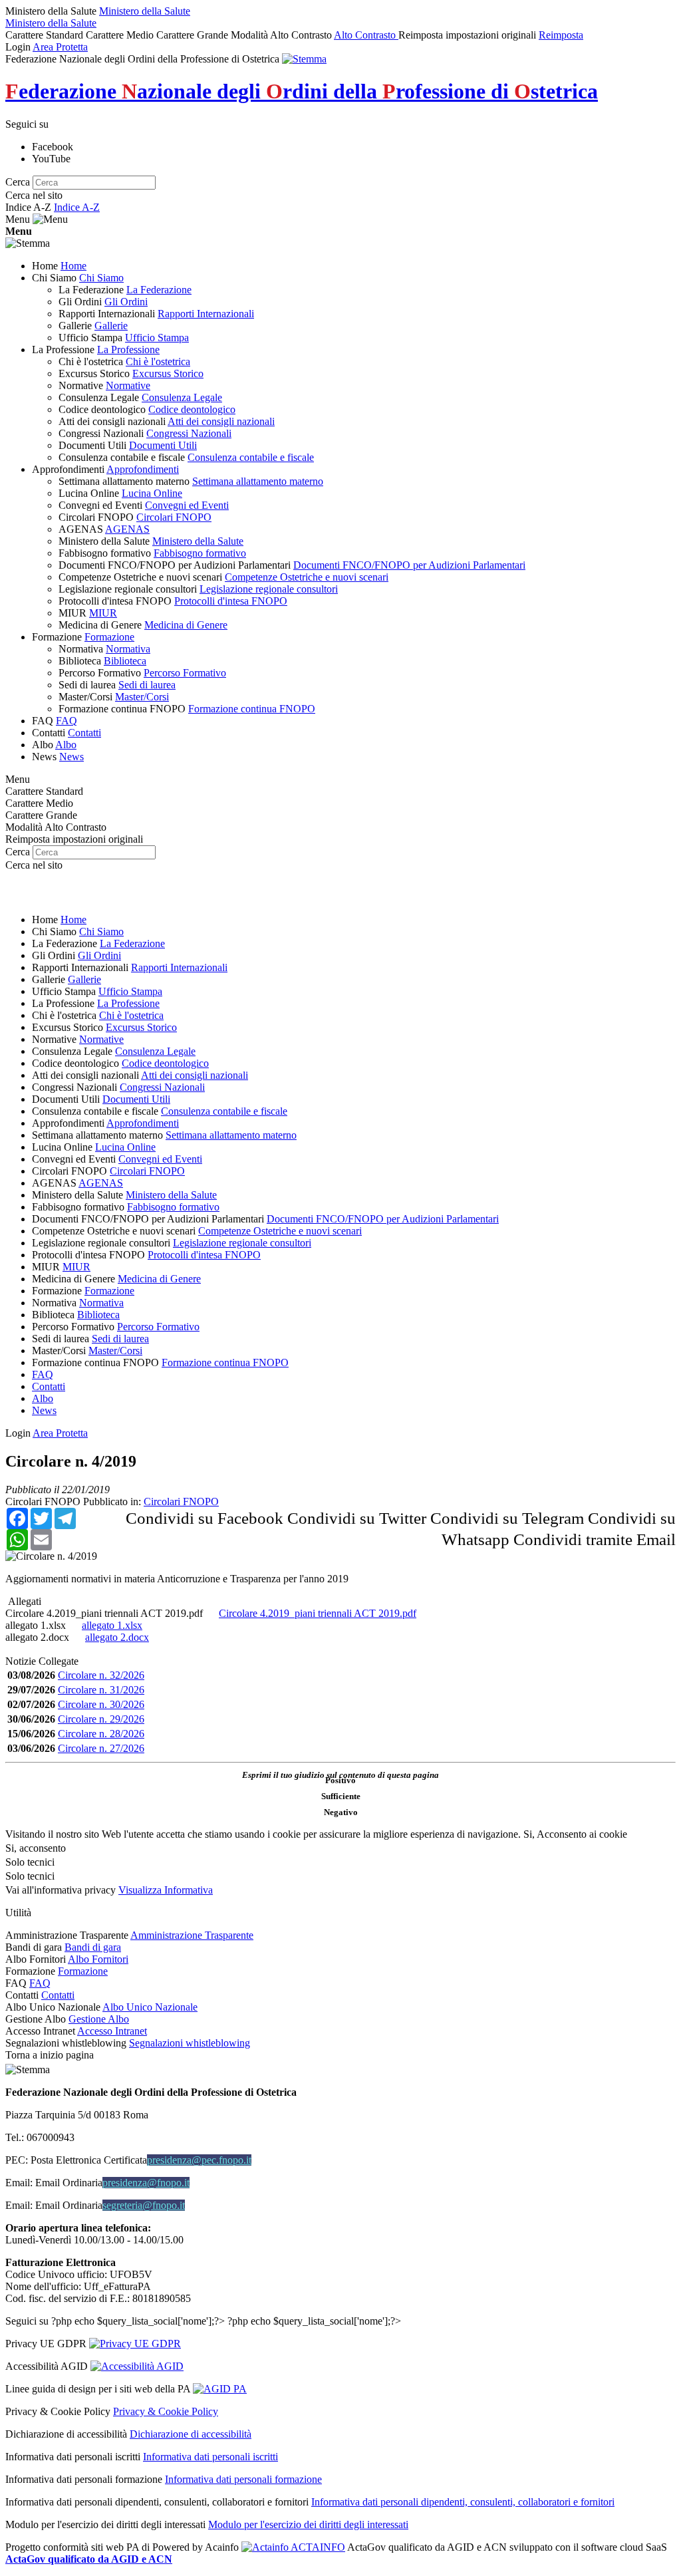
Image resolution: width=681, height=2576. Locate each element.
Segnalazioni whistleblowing (190, 2043)
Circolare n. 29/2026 (101, 1719)
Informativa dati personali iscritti (210, 2457)
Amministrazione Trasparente (192, 1935)
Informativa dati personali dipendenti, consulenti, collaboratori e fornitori (463, 2502)
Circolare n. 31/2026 (101, 1690)
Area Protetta (60, 47)
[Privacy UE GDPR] (135, 2344)
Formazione (83, 1971)
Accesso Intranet (112, 2031)
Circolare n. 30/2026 (101, 1704)
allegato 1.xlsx (36, 1625)
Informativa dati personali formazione (243, 2479)
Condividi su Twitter (357, 1518)
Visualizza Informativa (166, 1890)
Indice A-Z (77, 207)
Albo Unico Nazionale (150, 2007)
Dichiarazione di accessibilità (191, 2434)
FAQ (40, 1983)
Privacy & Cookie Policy (166, 2411)
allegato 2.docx (37, 1637)
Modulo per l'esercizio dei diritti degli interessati (308, 2524)
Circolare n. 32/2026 (101, 1675)
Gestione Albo (99, 2019)
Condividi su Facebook (204, 1518)
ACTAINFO (317, 2547)
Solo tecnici (30, 1876)
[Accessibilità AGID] (137, 2366)
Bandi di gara (93, 1947)
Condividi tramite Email (595, 1539)
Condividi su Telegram (507, 1518)
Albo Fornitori (98, 1959)
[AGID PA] (220, 2389)
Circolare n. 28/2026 (101, 1734)
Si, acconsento (36, 1848)
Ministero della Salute (145, 11)
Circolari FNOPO (43, 1502)
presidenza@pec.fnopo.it (199, 2160)
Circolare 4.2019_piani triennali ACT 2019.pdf (104, 1613)
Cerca (18, 182)
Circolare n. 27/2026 (101, 1748)
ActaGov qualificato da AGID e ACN (89, 2559)
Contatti (58, 1995)
